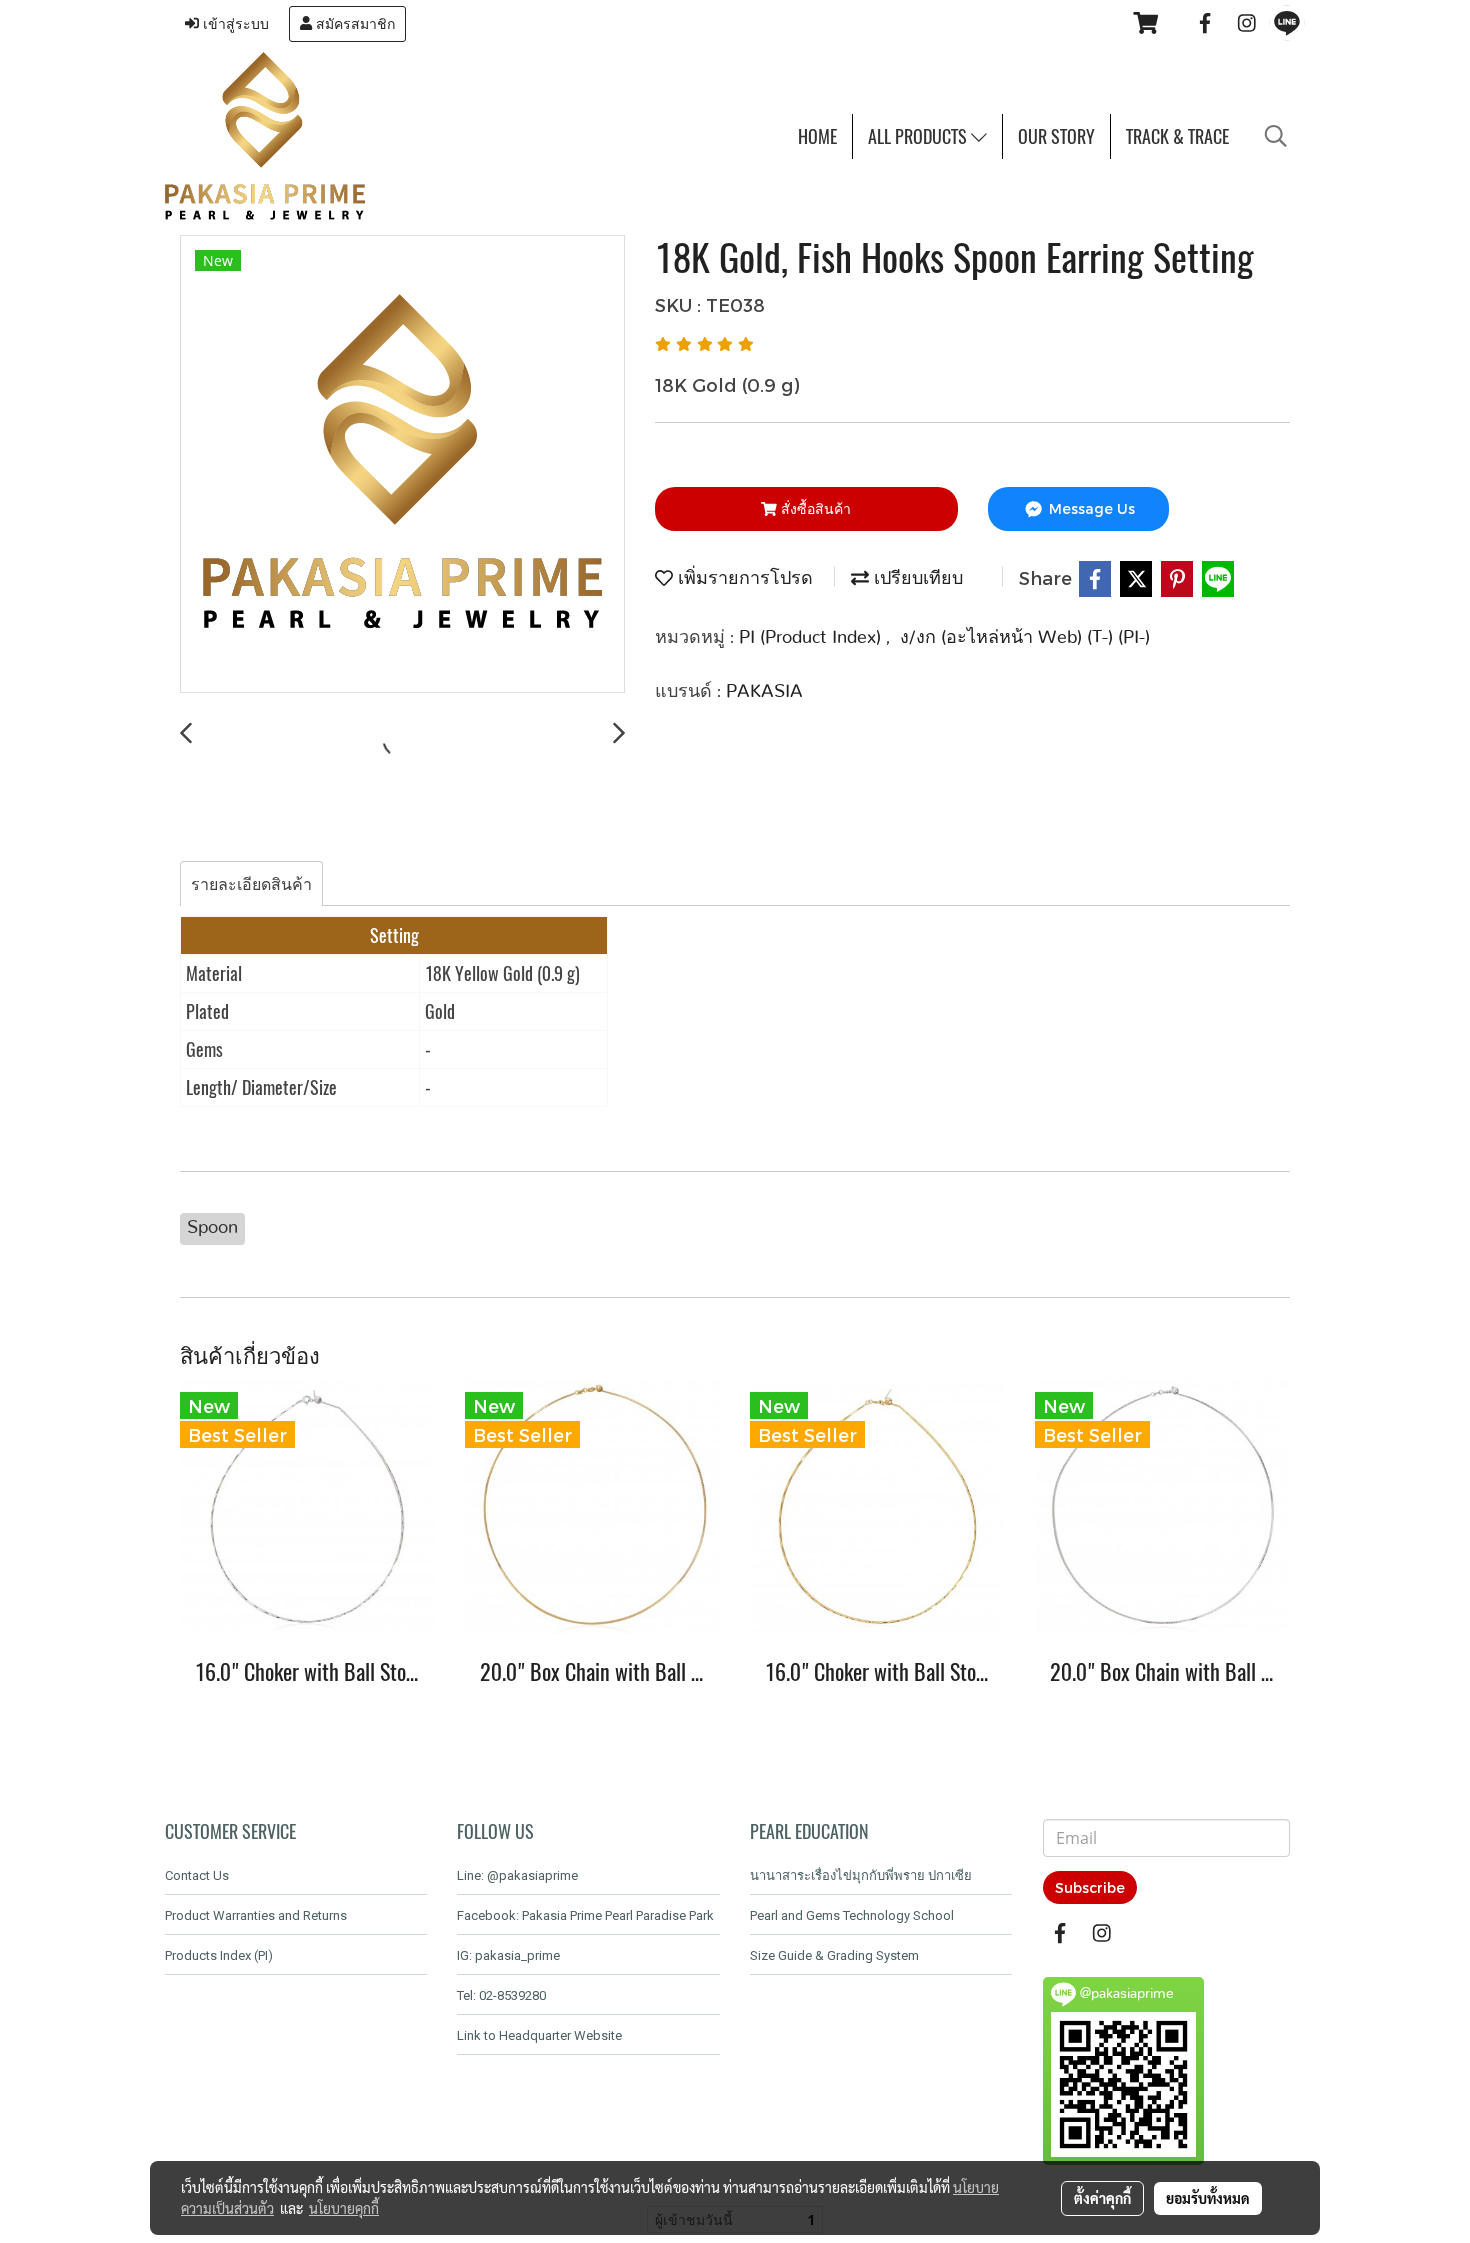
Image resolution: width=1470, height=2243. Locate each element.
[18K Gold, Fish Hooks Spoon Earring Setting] (402, 465)
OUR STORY (1056, 136)
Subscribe (1090, 1887)
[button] (1276, 136)
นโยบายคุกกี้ (344, 2208)
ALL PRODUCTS (919, 136)
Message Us (1090, 508)
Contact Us (197, 1875)
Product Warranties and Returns (256, 1915)
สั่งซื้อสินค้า (814, 508)
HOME (817, 136)
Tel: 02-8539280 (501, 1995)
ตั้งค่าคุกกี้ (1102, 2198)
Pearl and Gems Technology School (852, 1915)
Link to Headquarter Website (539, 2035)
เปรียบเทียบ (916, 579)
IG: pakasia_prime (508, 1955)
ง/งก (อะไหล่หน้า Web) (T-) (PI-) (1025, 638)
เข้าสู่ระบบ (234, 24)
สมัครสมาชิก (353, 24)
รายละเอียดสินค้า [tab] (251, 883)
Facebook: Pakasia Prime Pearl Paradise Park (585, 1915)
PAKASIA (764, 692)
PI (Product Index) (812, 638)
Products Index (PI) (219, 1955)
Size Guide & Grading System (834, 1955)
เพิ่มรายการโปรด (743, 579)
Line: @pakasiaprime (517, 1875)
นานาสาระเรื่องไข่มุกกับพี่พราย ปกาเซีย (861, 1875)
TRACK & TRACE (1177, 136)
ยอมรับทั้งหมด (1208, 2198)
